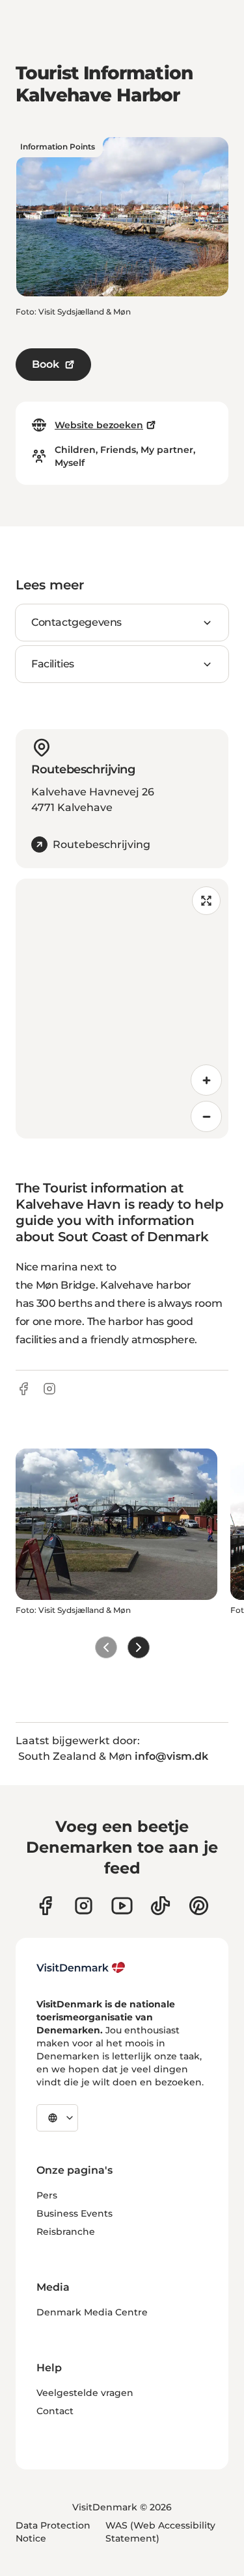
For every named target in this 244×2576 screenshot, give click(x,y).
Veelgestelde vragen (85, 2393)
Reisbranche (66, 2232)
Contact (55, 2411)
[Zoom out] (206, 1116)
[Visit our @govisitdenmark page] (160, 1906)
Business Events (75, 2213)
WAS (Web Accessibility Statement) (160, 2532)
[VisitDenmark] (81, 1968)
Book (46, 364)
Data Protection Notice (53, 2532)
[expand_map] (206, 901)
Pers (47, 2195)
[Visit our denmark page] (45, 1906)
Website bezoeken (99, 425)
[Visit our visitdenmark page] (122, 1906)
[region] (122, 1009)
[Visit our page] (84, 1906)
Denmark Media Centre (92, 2312)
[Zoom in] (206, 1080)
